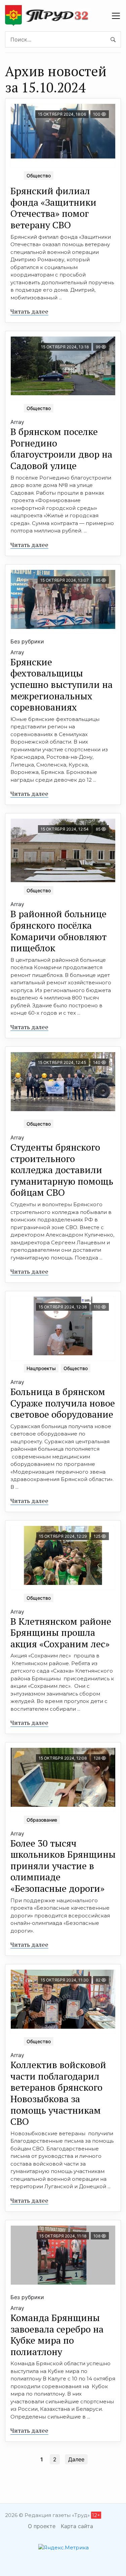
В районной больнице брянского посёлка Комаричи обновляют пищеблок (58, 931)
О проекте (42, 2526)
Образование (42, 1820)
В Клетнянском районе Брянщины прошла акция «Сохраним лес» (61, 1632)
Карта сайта (77, 2526)
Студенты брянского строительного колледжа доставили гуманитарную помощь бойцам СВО (62, 1170)
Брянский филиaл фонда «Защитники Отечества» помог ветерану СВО (53, 208)
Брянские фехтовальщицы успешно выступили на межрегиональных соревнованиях (61, 684)
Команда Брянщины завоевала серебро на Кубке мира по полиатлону (57, 2335)
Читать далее (29, 311)
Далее (76, 2459)
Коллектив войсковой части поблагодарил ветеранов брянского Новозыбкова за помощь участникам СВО (58, 2093)
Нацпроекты (41, 1368)
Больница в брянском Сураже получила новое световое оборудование (63, 1403)
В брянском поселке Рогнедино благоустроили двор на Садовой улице (61, 448)
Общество (39, 176)
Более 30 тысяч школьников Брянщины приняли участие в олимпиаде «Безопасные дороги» (63, 1866)
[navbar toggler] (116, 16)
